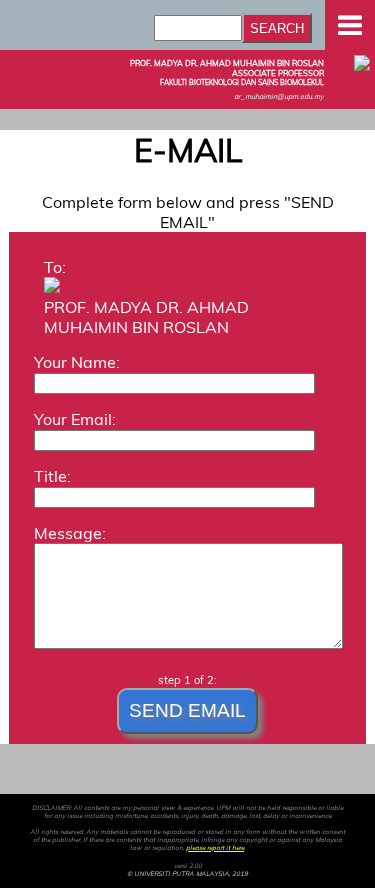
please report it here (215, 848)
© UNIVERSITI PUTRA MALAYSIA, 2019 (187, 874)
